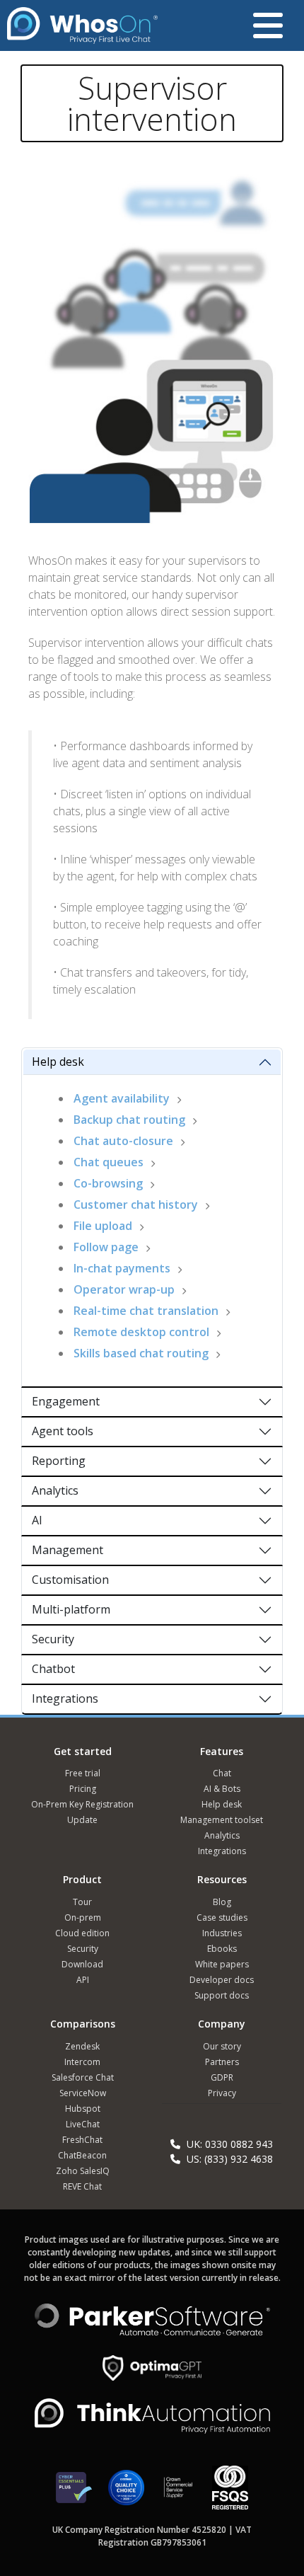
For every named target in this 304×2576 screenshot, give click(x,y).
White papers (222, 1964)
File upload (103, 1226)
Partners (222, 2062)
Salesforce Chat (83, 2077)
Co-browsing (108, 1183)
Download (82, 1964)
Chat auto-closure (123, 1141)
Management (68, 1550)
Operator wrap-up (124, 1289)
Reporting (59, 1461)
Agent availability (122, 1098)
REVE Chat (82, 2186)
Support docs (222, 1995)
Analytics (55, 1490)
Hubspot (83, 2109)
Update (82, 1820)
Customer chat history (136, 1204)
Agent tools (63, 1431)
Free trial (83, 1773)
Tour (82, 1902)
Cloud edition (82, 1933)
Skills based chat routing (141, 1353)
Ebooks (222, 1949)
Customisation (70, 1580)
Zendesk (82, 2046)
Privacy (222, 2093)
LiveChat (83, 2124)
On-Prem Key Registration (82, 1804)
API (83, 1980)
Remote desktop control (141, 1332)
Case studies (222, 1917)
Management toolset (222, 1820)
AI (37, 1520)
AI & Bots (222, 1789)
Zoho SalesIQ (83, 2171)
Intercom (82, 2062)
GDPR (222, 2077)
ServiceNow (83, 2093)
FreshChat (82, 2140)
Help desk (58, 1062)
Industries (222, 1933)
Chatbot (53, 1669)
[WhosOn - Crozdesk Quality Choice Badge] (126, 2494)
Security (53, 1639)
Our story (222, 2046)
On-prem (83, 1917)
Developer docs (222, 1980)
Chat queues (109, 1162)
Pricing (83, 1789)
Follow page (106, 1247)
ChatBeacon (82, 2155)
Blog (222, 1902)
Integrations (65, 1698)
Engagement (66, 1401)
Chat (222, 1773)
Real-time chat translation (146, 1311)
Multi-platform (71, 1609)
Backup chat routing (129, 1120)
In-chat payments (122, 1268)
